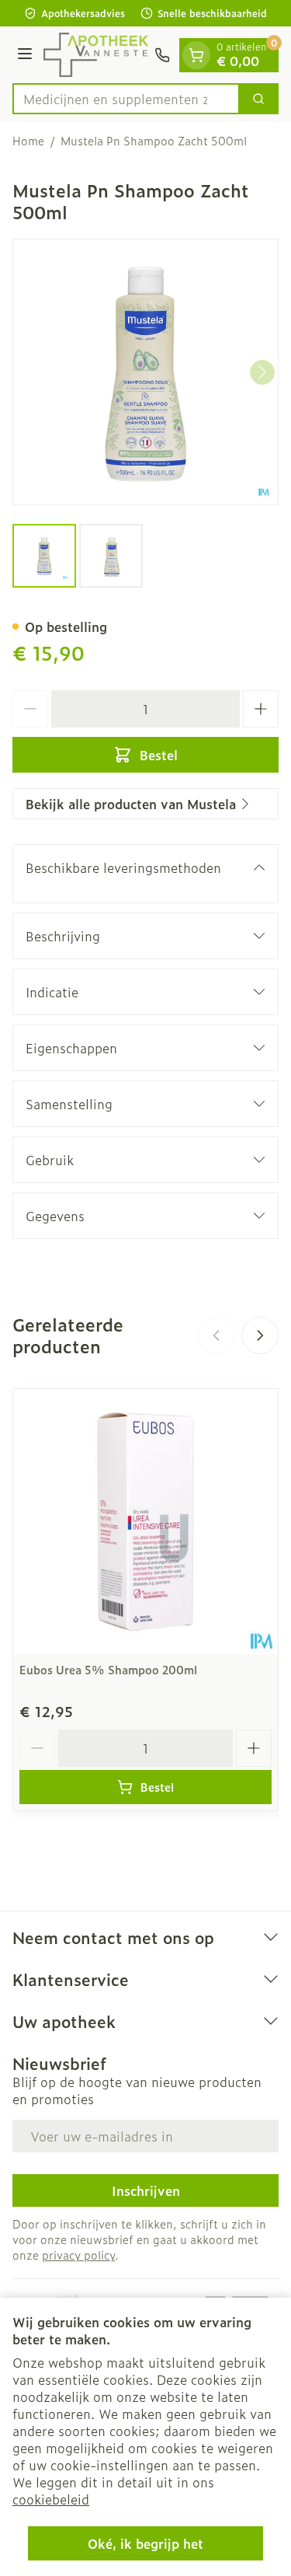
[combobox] (126, 99)
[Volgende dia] (260, 1335)
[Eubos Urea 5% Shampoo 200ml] (145, 1522)
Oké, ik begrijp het (145, 2543)
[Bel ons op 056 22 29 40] (162, 55)
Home (28, 141)
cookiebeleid (51, 2499)
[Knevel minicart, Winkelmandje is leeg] (196, 55)
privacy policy (78, 2255)
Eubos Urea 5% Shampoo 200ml (108, 1669)
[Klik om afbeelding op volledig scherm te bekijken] (145, 372)
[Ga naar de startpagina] (96, 55)
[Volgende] (262, 372)
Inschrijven (146, 2190)
